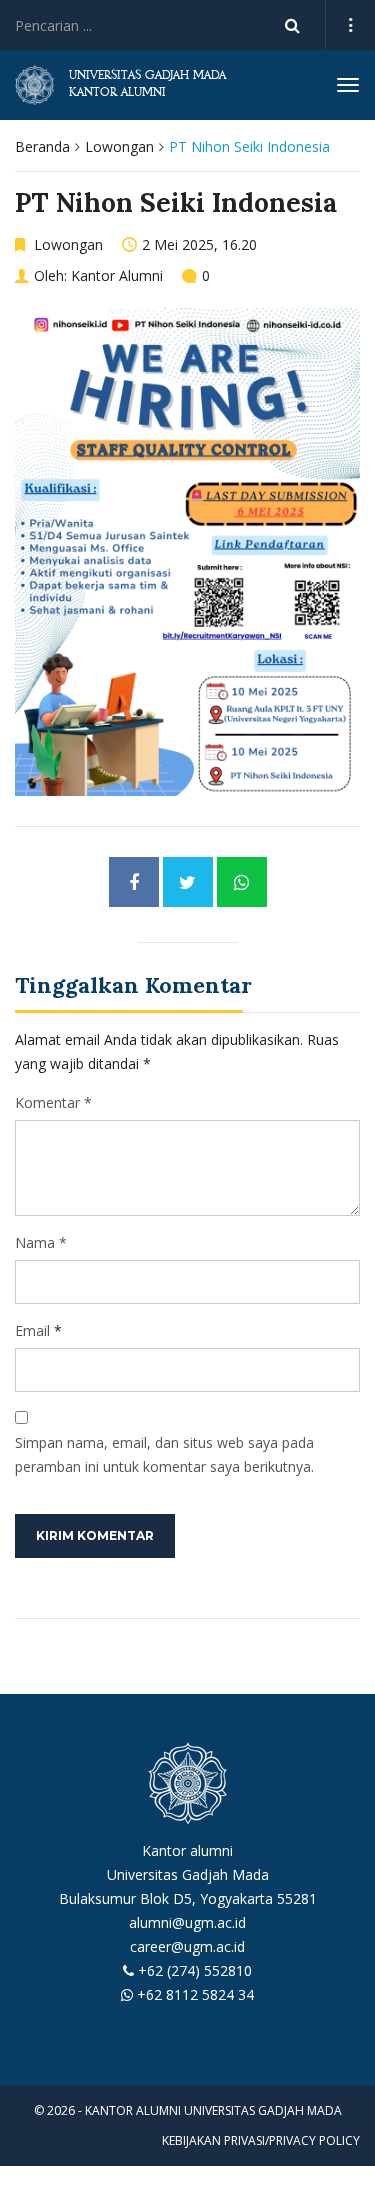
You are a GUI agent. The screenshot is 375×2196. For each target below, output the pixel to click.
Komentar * (53, 1102)
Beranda (42, 146)
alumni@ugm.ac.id (187, 1922)
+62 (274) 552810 (195, 1970)
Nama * (41, 1242)
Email (32, 1330)
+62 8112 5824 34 (195, 1994)
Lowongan (119, 146)
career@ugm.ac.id (187, 1946)
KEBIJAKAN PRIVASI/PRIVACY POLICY (261, 2140)
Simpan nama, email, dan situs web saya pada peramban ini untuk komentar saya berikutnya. (164, 1454)
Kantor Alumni (117, 275)
